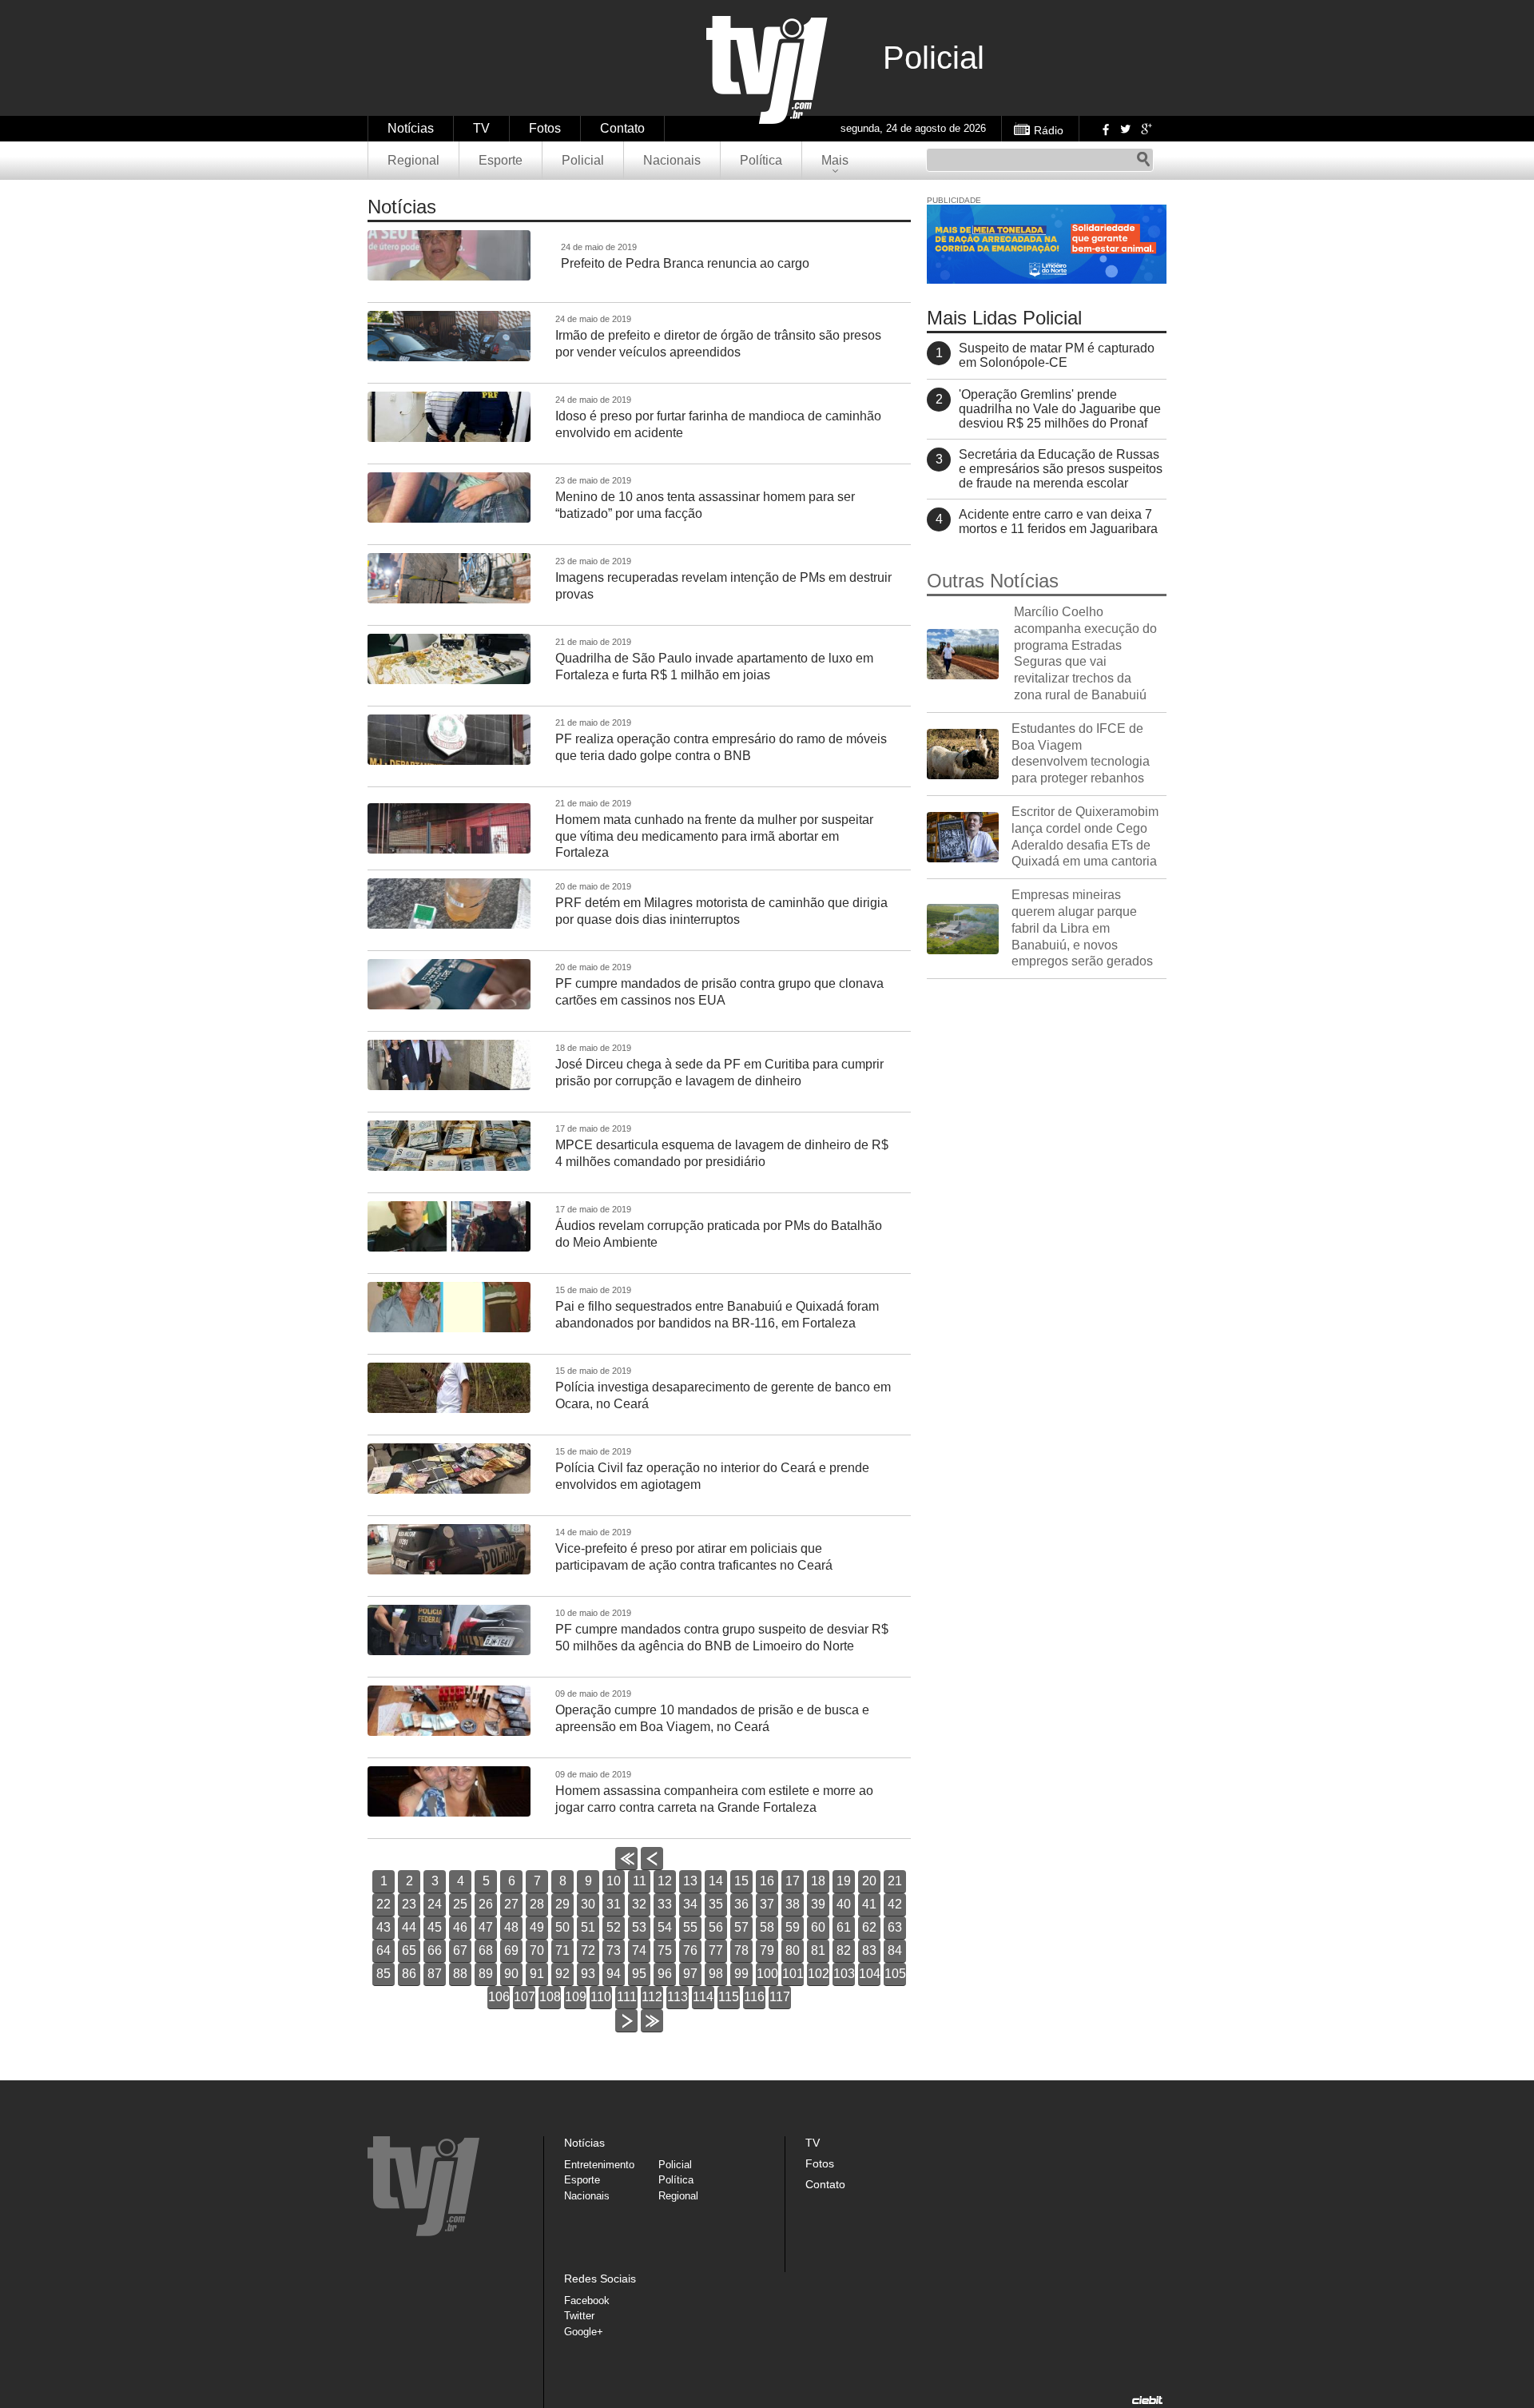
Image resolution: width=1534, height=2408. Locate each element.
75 (665, 1950)
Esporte (501, 160)
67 (460, 1950)
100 (767, 1974)
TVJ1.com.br (767, 70)
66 (435, 1950)
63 (895, 1927)
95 (639, 1974)
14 (716, 1881)
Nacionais (672, 160)
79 (767, 1950)
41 (869, 1904)
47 (486, 1927)
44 (409, 1927)
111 (627, 1997)
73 (614, 1950)
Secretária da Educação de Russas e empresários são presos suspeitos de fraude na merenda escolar (1061, 469)
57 (741, 1927)
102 (819, 1974)
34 (690, 1904)
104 (870, 1974)
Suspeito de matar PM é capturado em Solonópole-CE (1057, 355)
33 (665, 1904)
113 (678, 1997)
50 (562, 1927)
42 (895, 1904)
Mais (835, 160)
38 (793, 1904)
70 (537, 1950)
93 (588, 1974)
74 (639, 1950)
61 (844, 1927)
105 (895, 1974)
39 (818, 1904)
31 (614, 1904)
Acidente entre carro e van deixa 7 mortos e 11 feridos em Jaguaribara (1058, 521)
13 (690, 1881)
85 (383, 1974)
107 (525, 1997)
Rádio (1049, 130)
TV (481, 128)
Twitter (1125, 129)
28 (537, 1904)
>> (652, 2032)
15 (741, 1881)
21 (895, 1881)
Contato (622, 128)
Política (761, 160)
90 (511, 1974)
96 (665, 1974)
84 (895, 1950)
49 (537, 1927)
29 (562, 1904)
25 (460, 1904)
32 (639, 1904)
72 (588, 1950)
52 (614, 1927)
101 (793, 1974)
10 (614, 1881)
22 (383, 1904)
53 (639, 1927)
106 (499, 1997)
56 (716, 1927)
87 (435, 1974)
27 (511, 1904)
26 (486, 1904)
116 (754, 1997)
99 (741, 1974)
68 (486, 1950)
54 (665, 1927)
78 (741, 1950)
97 (690, 1974)
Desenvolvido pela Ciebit (1147, 2400)
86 (409, 1974)
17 (793, 1881)
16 (767, 1881)
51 (588, 1927)
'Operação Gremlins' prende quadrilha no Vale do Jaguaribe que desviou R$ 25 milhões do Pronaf (1060, 409)
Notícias (411, 128)
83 (869, 1950)
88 (460, 1974)
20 (869, 1881)
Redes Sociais (600, 2279)
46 (460, 1927)
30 (588, 1904)
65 (409, 1950)
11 (640, 1881)
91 (537, 1974)
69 (511, 1950)
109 (576, 1997)
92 (562, 1974)
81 (818, 1950)
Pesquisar (1143, 160)
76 (690, 1950)
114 (703, 1997)
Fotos (545, 128)
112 (652, 1997)
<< (626, 1870)
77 (716, 1950)
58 (767, 1927)
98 (716, 1974)
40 (844, 1904)
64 (383, 1950)
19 (844, 1881)
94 (614, 1974)
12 (665, 1881)
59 (793, 1927)
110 (601, 1997)
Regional (413, 160)
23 (409, 1904)
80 (793, 1950)
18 (818, 1881)
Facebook (1104, 129)
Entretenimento (599, 2165)
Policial (583, 160)
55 (690, 1927)
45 (435, 1927)
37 (767, 1904)
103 (844, 1974)
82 (844, 1950)
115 (729, 1997)
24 (435, 1904)
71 (562, 1950)
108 (550, 1997)
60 (818, 1927)
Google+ (1146, 129)
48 (511, 1927)
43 (383, 1927)
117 (780, 1997)
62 (869, 1927)
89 (486, 1974)
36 (741, 1904)
